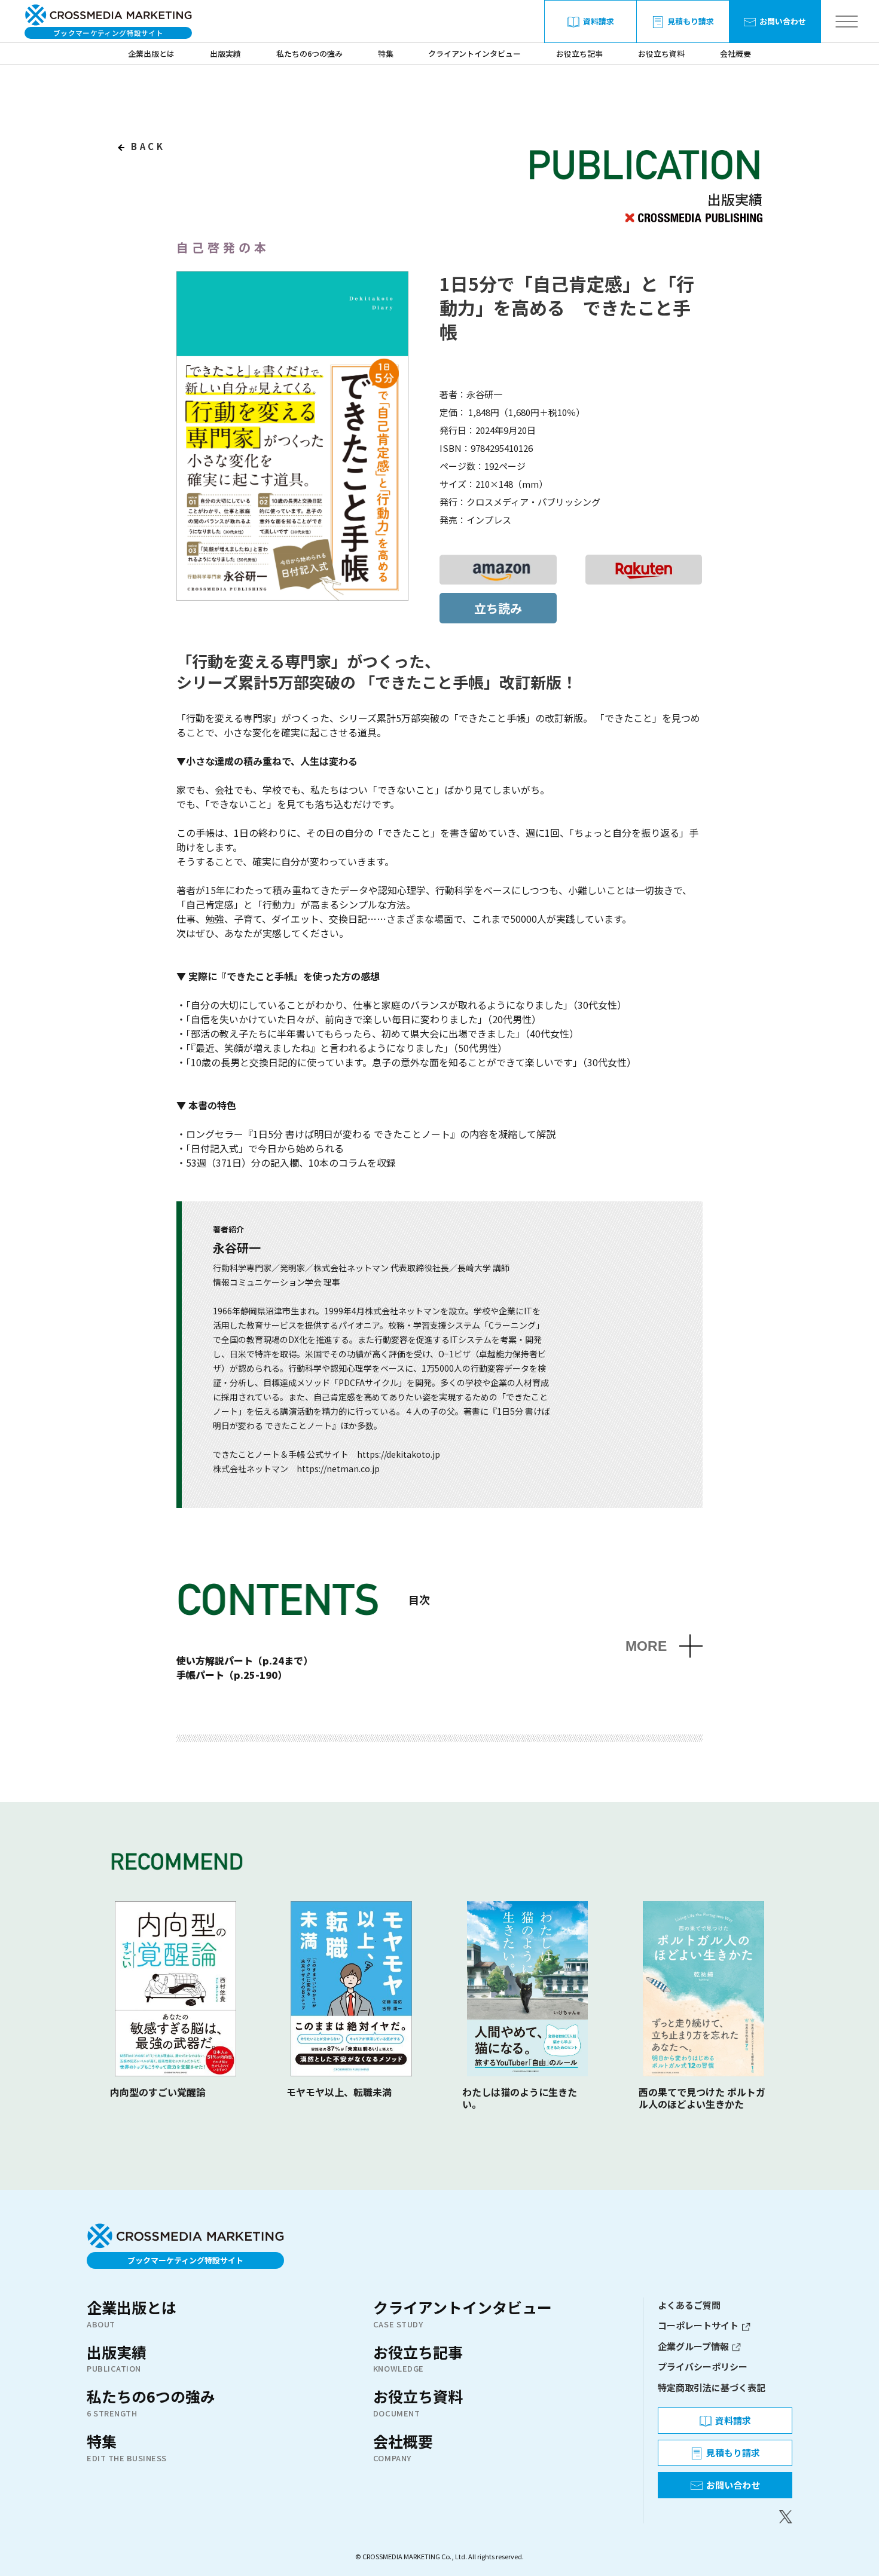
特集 (386, 53)
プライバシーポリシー (703, 2367)
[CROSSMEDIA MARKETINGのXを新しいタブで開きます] (725, 2517)
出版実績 (225, 53)
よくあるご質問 (689, 2305)
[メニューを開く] (846, 22)
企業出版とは (151, 53)
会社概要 (735, 53)
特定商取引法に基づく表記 (712, 2387)
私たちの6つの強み (309, 53)
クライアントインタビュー (474, 53)
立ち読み (498, 608)
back (146, 146)
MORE (646, 1646)
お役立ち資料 (661, 53)
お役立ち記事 (579, 53)
